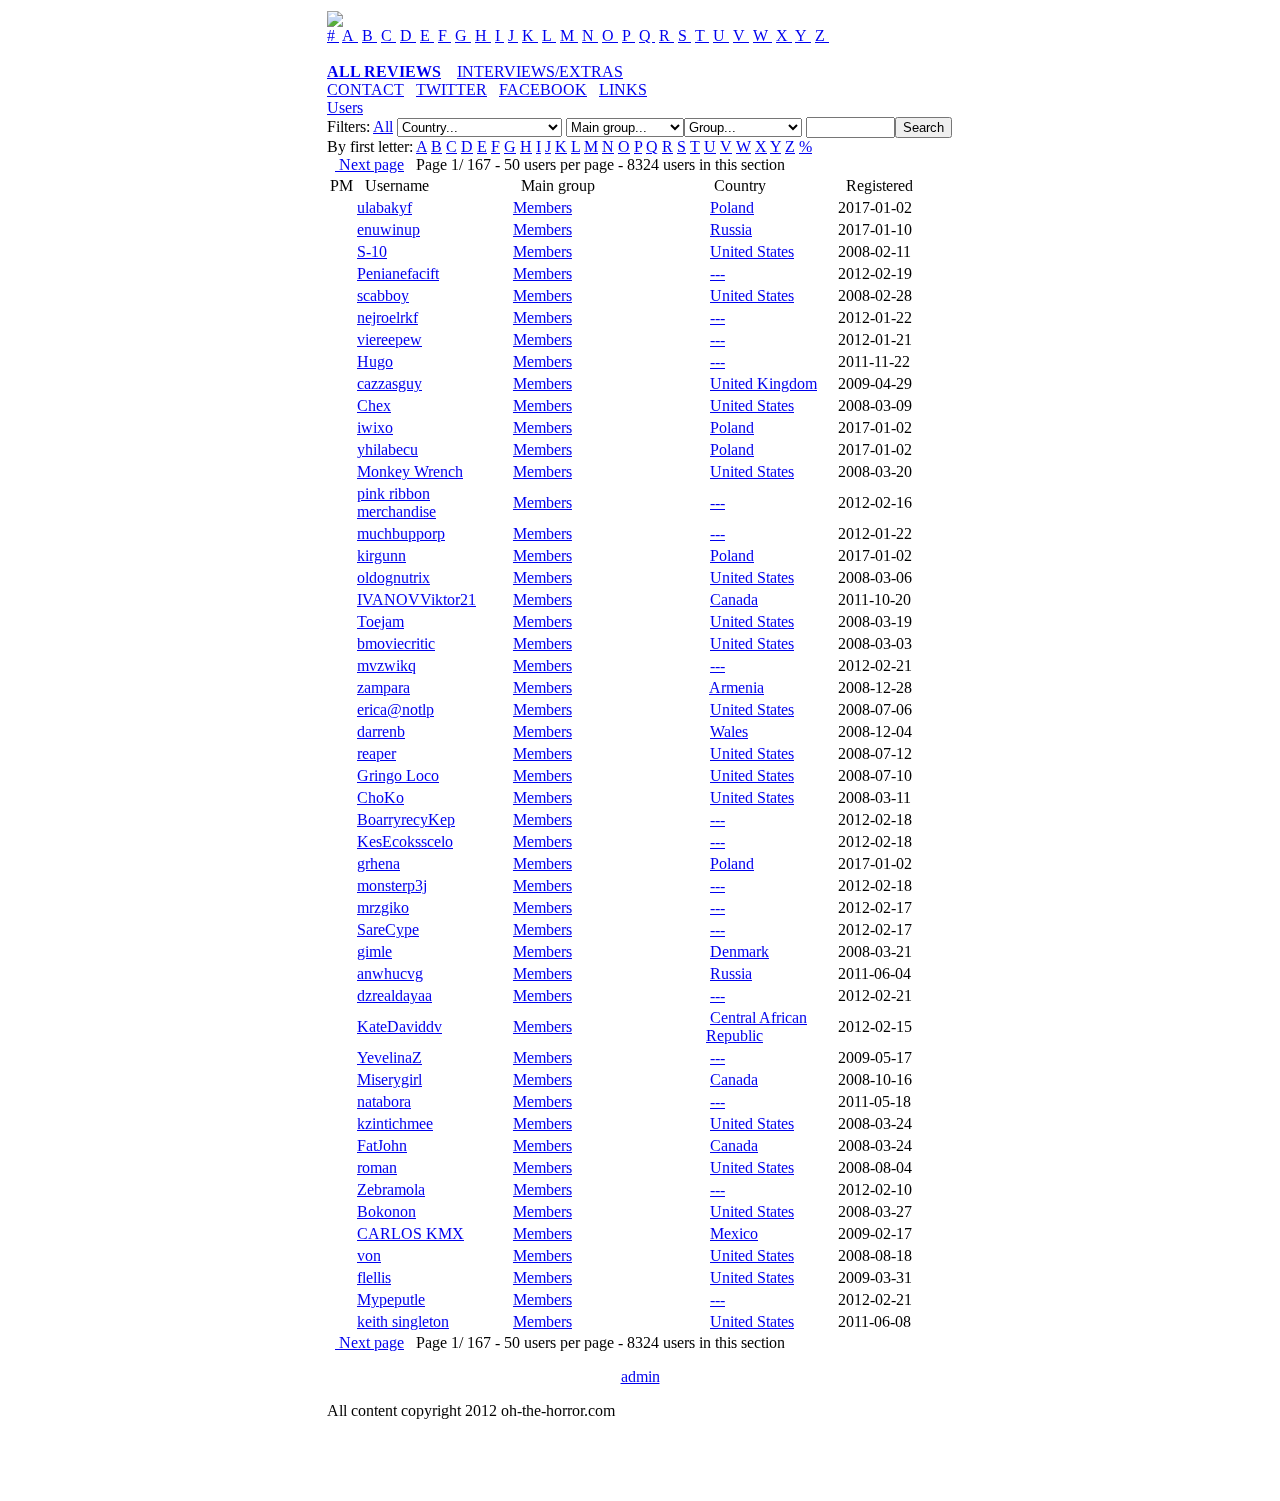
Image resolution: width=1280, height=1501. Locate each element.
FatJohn (382, 1145)
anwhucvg (390, 973)
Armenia (736, 687)
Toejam (380, 621)
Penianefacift (398, 273)
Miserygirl (389, 1079)
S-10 (372, 251)
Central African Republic (756, 1026)
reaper (376, 753)
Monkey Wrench (410, 471)
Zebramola (391, 1189)
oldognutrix (393, 577)
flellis (374, 1277)
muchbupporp (401, 533)
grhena (378, 863)
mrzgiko (383, 907)
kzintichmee (395, 1123)
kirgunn (381, 555)
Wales (729, 731)
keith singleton (403, 1321)
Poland (732, 207)
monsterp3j (392, 885)
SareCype (388, 929)
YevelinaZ (389, 1057)
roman (377, 1167)
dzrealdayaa (394, 995)
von (369, 1255)
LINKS (623, 89)
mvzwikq (386, 665)
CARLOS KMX (410, 1233)
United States (752, 251)
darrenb (381, 731)
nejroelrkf (387, 317)
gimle (374, 951)
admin (640, 1376)
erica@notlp (395, 709)
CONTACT (365, 89)
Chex (374, 405)
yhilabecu (387, 449)
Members (542, 207)
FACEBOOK (543, 89)
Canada (734, 599)
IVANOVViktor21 (416, 599)
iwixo (375, 427)
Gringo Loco (398, 775)
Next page (369, 164)
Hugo (375, 361)
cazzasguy (389, 383)
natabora (384, 1101)
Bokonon (386, 1211)
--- (717, 273)
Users (345, 107)
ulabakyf (384, 207)
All (383, 126)
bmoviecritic (396, 643)
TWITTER (451, 89)
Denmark (739, 951)
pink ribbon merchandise (396, 502)
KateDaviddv (399, 1026)
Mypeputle (391, 1299)
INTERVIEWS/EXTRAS (540, 71)
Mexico (734, 1233)
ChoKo (380, 797)
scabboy (383, 295)
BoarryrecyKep (406, 819)
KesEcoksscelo (405, 841)
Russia (731, 229)
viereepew (389, 339)
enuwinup (388, 229)
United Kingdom (763, 383)
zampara (383, 687)
